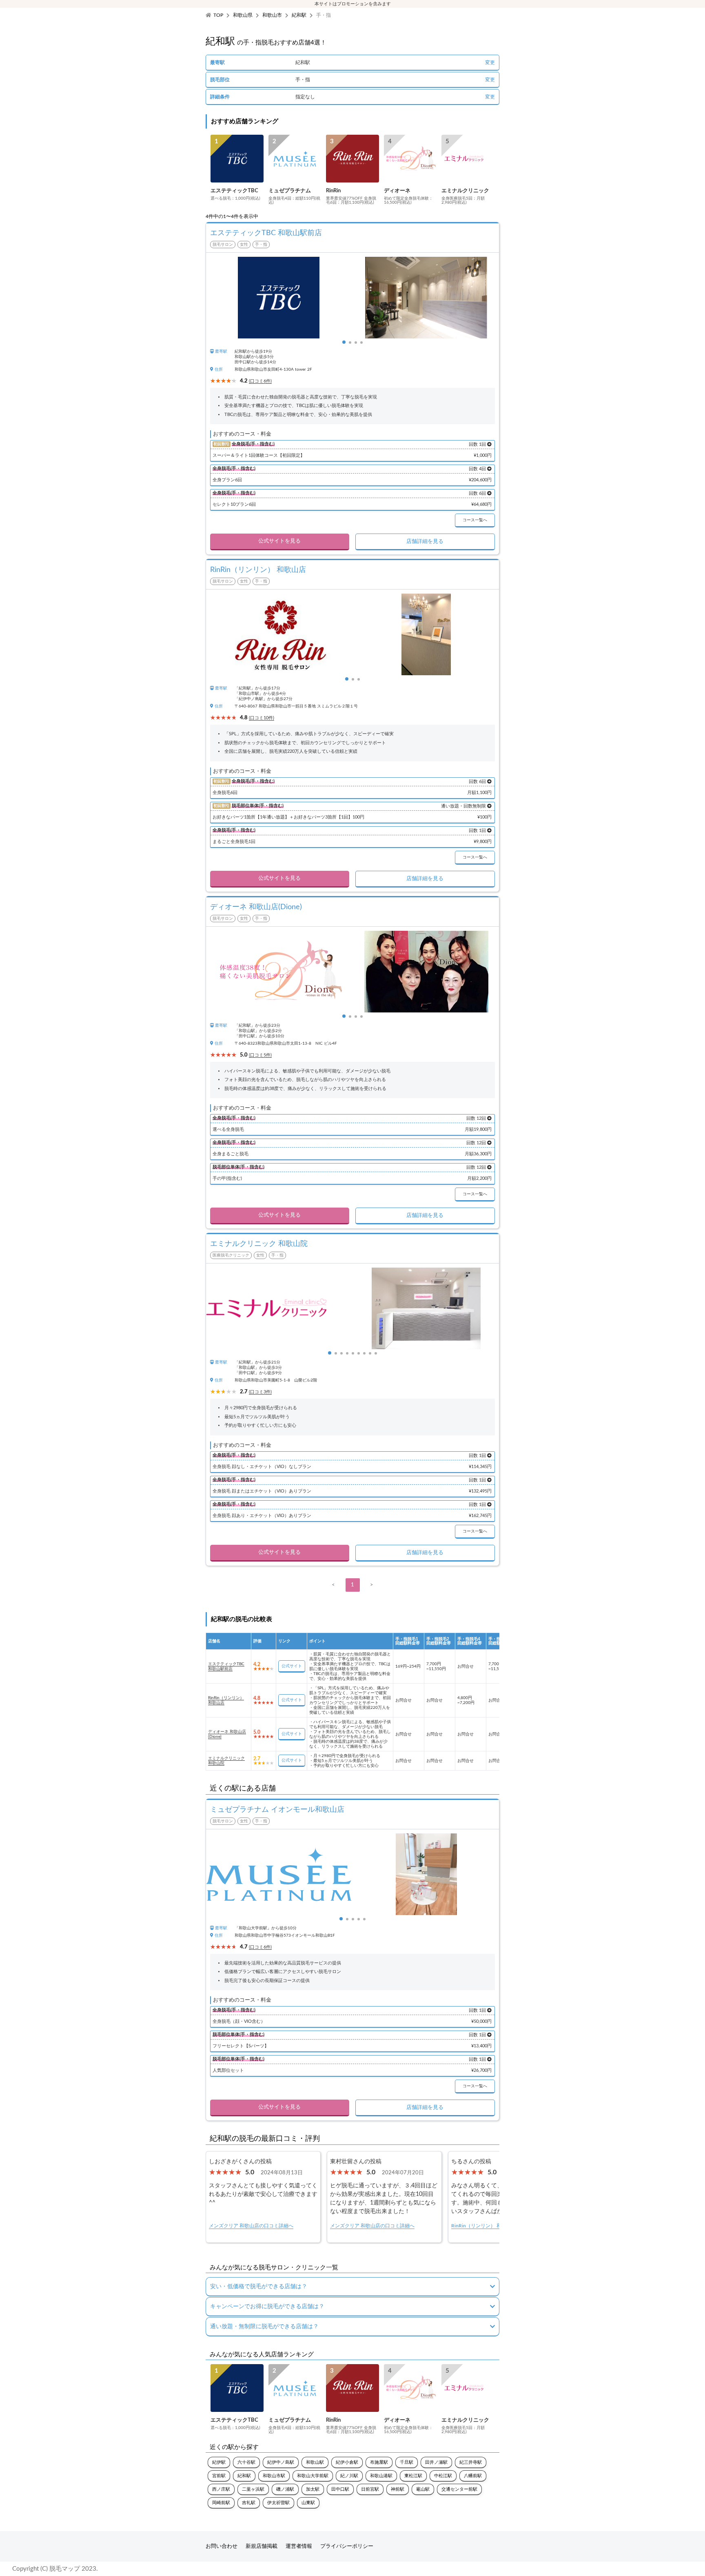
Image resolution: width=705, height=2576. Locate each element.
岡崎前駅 (221, 2503)
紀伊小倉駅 (347, 2462)
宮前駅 (219, 2476)
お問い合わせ (222, 2546)
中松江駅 (443, 2476)
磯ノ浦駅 (285, 2489)
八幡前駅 (473, 2476)
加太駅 (313, 2489)
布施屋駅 (379, 2462)
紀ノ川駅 (349, 2476)
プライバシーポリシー (347, 2546)
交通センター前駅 (459, 2489)
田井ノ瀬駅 (436, 2462)
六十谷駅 (246, 2462)
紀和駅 (299, 15)
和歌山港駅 (381, 2476)
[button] (344, 342)
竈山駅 (423, 2489)
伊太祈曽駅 (278, 2503)
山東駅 (308, 2503)
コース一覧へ (475, 520)
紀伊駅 (219, 2462)
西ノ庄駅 (221, 2489)
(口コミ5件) (260, 1055)
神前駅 (398, 2489)
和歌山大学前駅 (313, 2476)
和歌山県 (243, 15)
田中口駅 (340, 2489)
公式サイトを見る (279, 541)
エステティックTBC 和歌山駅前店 (226, 1666)
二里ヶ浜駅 (253, 2489)
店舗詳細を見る (425, 542)
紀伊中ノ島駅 (281, 2462)
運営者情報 (299, 2546)
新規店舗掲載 (262, 2546)
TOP (218, 15)
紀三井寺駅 (471, 2462)
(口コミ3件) (260, 1392)
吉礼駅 (249, 2503)
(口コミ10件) (262, 718)
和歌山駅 (315, 2462)
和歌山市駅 (274, 2476)
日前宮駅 (370, 2489)
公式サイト (292, 1666)
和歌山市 (272, 15)
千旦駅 (407, 2462)
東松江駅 (413, 2476)
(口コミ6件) (260, 381)
